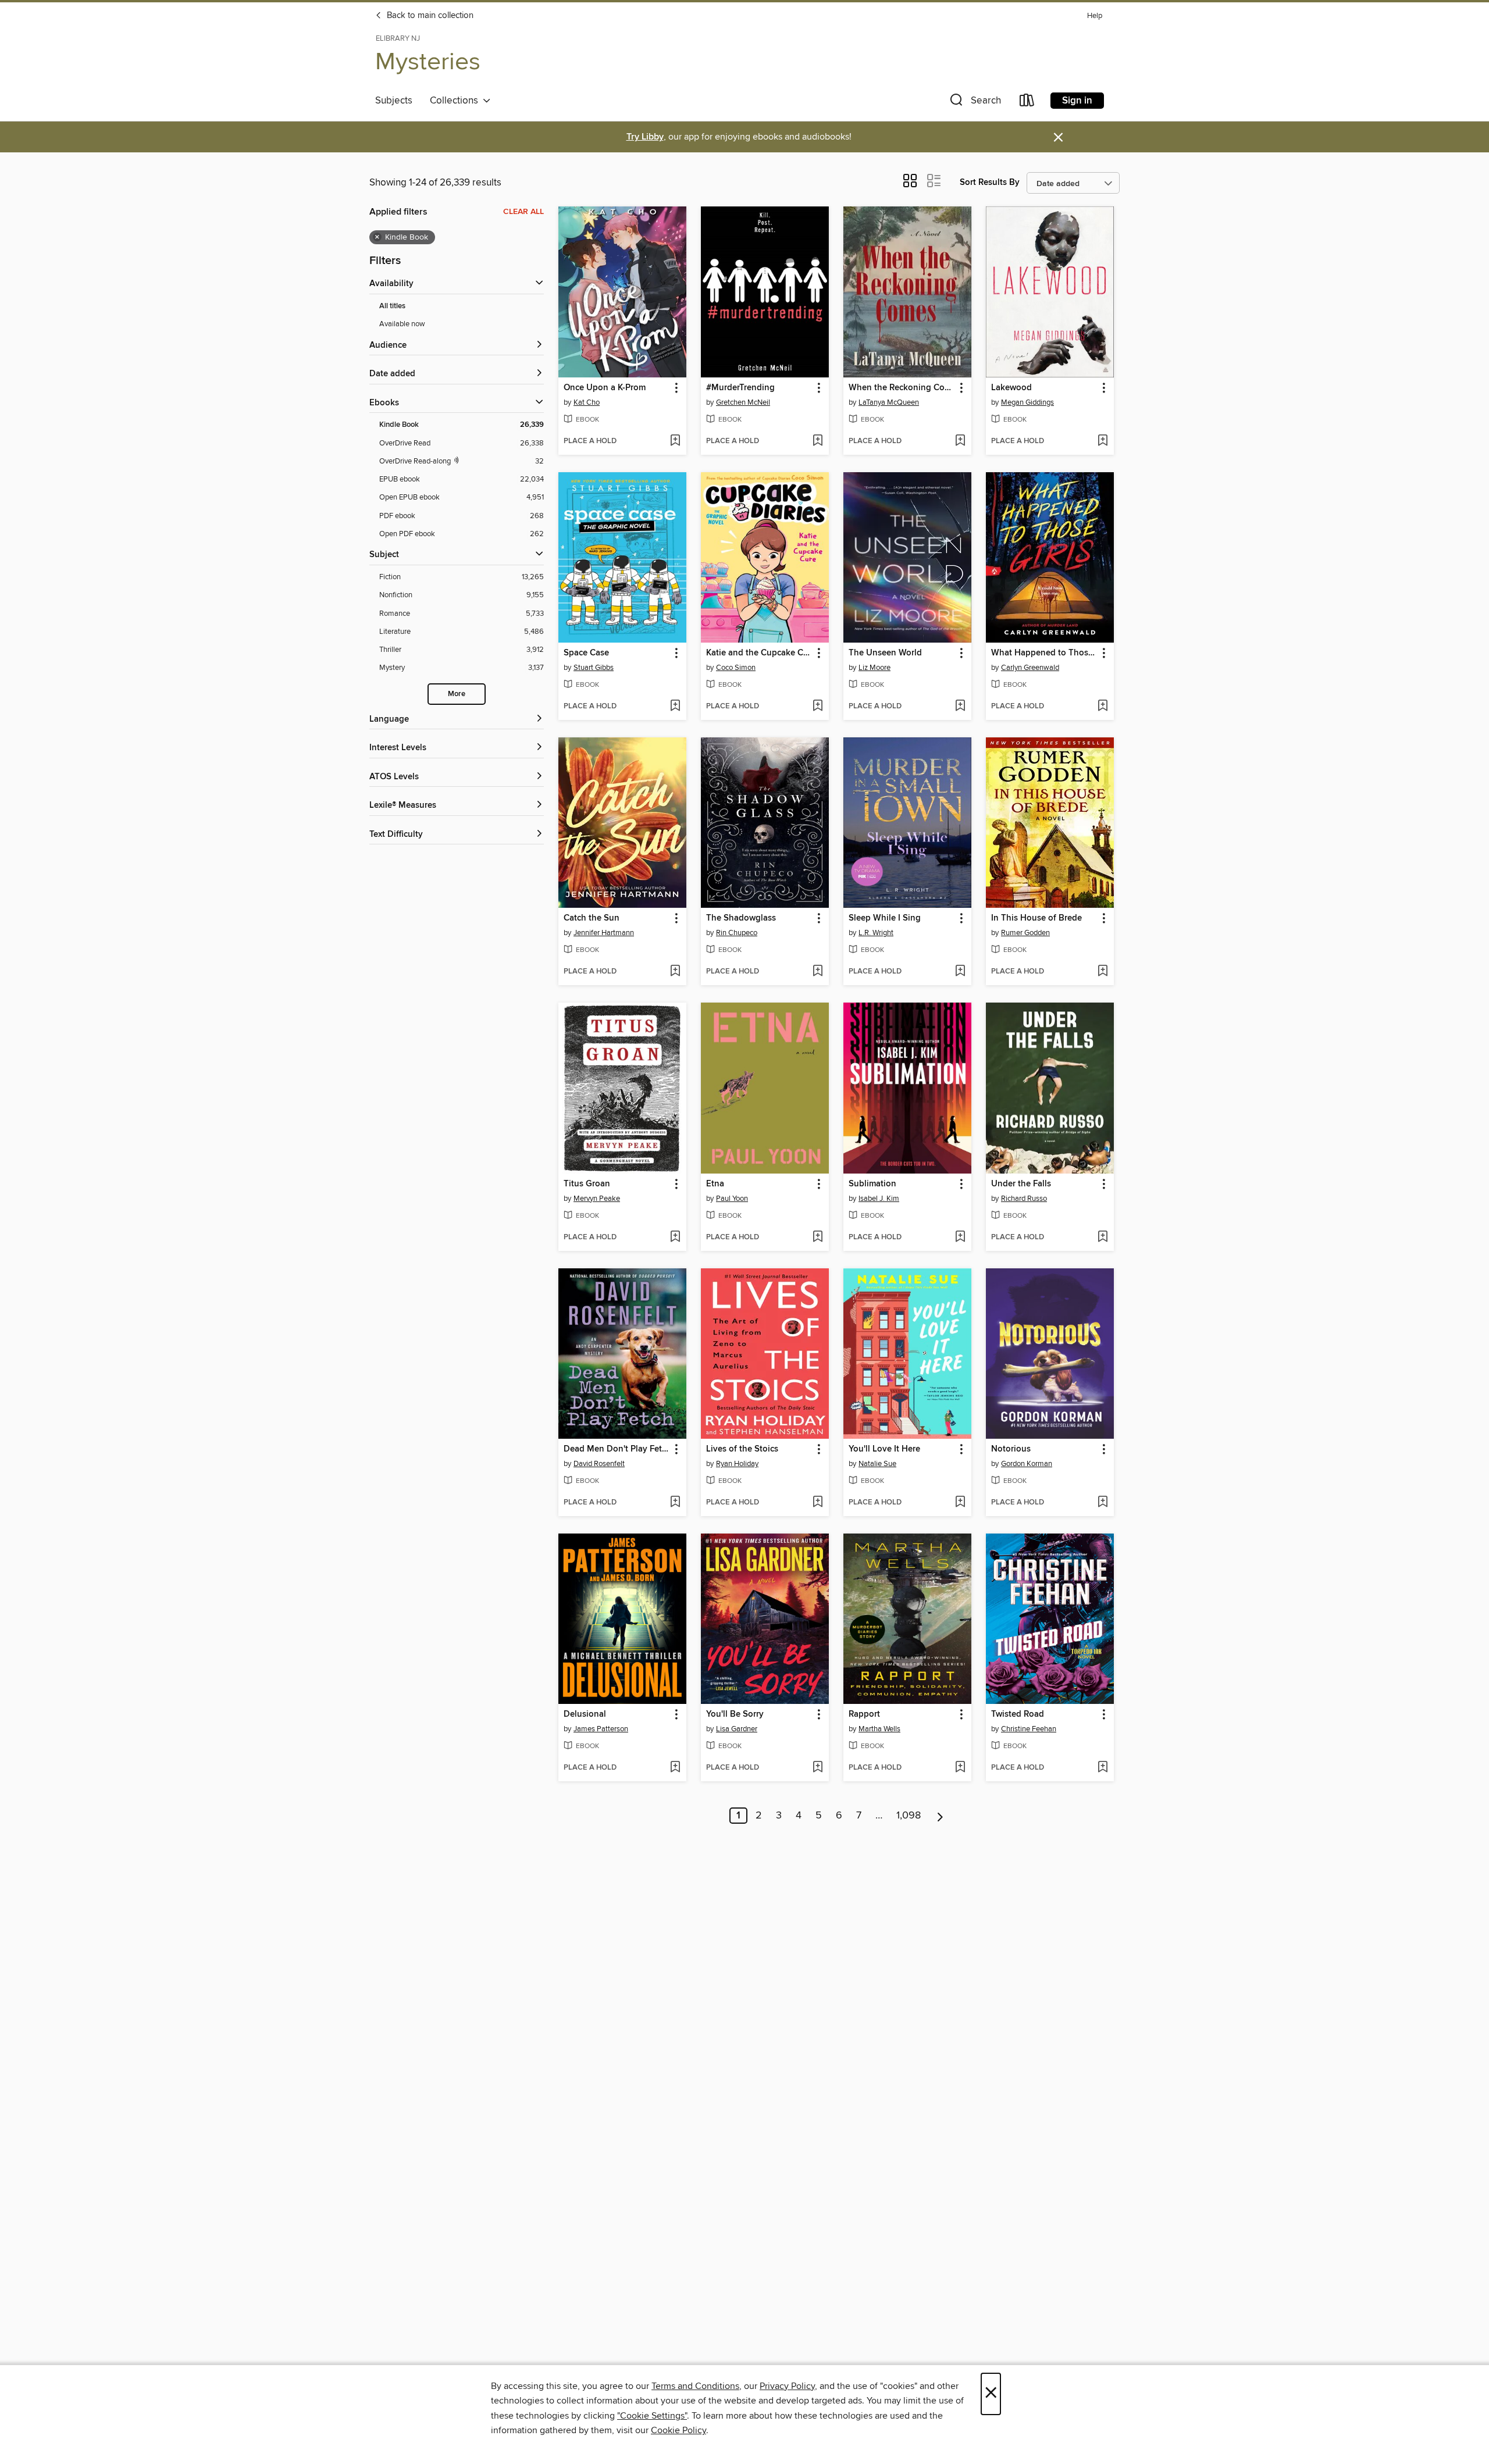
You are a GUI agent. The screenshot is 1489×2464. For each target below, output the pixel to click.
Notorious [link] (1011, 1449)
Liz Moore (874, 668)
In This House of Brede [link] (1036, 918)
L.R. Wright (876, 933)
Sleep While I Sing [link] (885, 918)
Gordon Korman (1027, 1464)
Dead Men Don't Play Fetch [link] (617, 1449)
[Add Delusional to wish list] (675, 1768)
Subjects (394, 101)
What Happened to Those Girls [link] (1044, 653)
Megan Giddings (1027, 402)
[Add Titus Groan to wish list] (675, 1238)
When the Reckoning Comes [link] (902, 388)
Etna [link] (715, 1184)
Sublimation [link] (872, 1184)
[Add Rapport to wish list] (960, 1768)
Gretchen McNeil (743, 402)
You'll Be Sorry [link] (735, 1714)
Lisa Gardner (737, 1729)
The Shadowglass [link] (741, 918)
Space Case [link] (586, 653)
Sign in (1077, 101)
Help (1095, 16)
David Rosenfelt (599, 1464)
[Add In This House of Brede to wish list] (1102, 972)
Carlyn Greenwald (1030, 668)
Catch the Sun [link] (592, 918)
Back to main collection (429, 16)
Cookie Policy (678, 2430)
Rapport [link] (864, 1714)
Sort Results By (990, 182)
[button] (974, 103)
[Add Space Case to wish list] (675, 707)
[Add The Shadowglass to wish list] (817, 972)
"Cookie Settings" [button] (652, 2416)
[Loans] (1027, 103)
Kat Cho (587, 402)
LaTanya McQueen (889, 402)
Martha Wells (879, 1729)
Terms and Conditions (695, 2386)
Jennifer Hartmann (604, 933)
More (457, 694)
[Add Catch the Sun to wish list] (675, 972)
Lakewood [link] (1011, 388)
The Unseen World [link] (885, 653)
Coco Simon (736, 668)
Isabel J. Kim (879, 1199)
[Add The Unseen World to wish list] (960, 707)
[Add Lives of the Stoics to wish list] (817, 1503)
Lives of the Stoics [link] (742, 1449)
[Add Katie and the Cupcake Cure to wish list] (817, 707)
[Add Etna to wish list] (817, 1238)
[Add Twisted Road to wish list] (1102, 1768)
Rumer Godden (1025, 933)
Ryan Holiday (737, 1464)
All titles (392, 306)
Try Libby (645, 137)
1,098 (909, 1816)
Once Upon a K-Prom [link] (605, 388)
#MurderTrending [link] (740, 388)
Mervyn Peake (597, 1199)
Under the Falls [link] (1021, 1184)
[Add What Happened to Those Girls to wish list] (1102, 707)
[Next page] (940, 1816)
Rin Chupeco (737, 933)
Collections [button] (456, 101)
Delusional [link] (585, 1714)
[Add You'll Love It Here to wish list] (960, 1503)
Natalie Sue (877, 1464)
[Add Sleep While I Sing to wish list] (960, 972)
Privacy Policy (787, 2386)
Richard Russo (1024, 1199)
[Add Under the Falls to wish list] (1102, 1238)
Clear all (523, 212)
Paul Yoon (732, 1199)
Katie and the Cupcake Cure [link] (759, 653)
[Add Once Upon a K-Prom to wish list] (675, 441)
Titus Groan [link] (587, 1184)
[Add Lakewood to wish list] (1102, 441)
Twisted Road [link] (1018, 1714)
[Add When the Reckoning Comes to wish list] (960, 441)
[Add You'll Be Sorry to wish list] (817, 1768)
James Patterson (601, 1729)
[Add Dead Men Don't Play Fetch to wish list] (675, 1503)
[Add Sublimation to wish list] (960, 1238)
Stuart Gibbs (594, 668)
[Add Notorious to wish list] (1102, 1503)
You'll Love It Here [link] (884, 1449)
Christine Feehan (1029, 1729)
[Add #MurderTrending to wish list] (817, 441)
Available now (402, 324)
